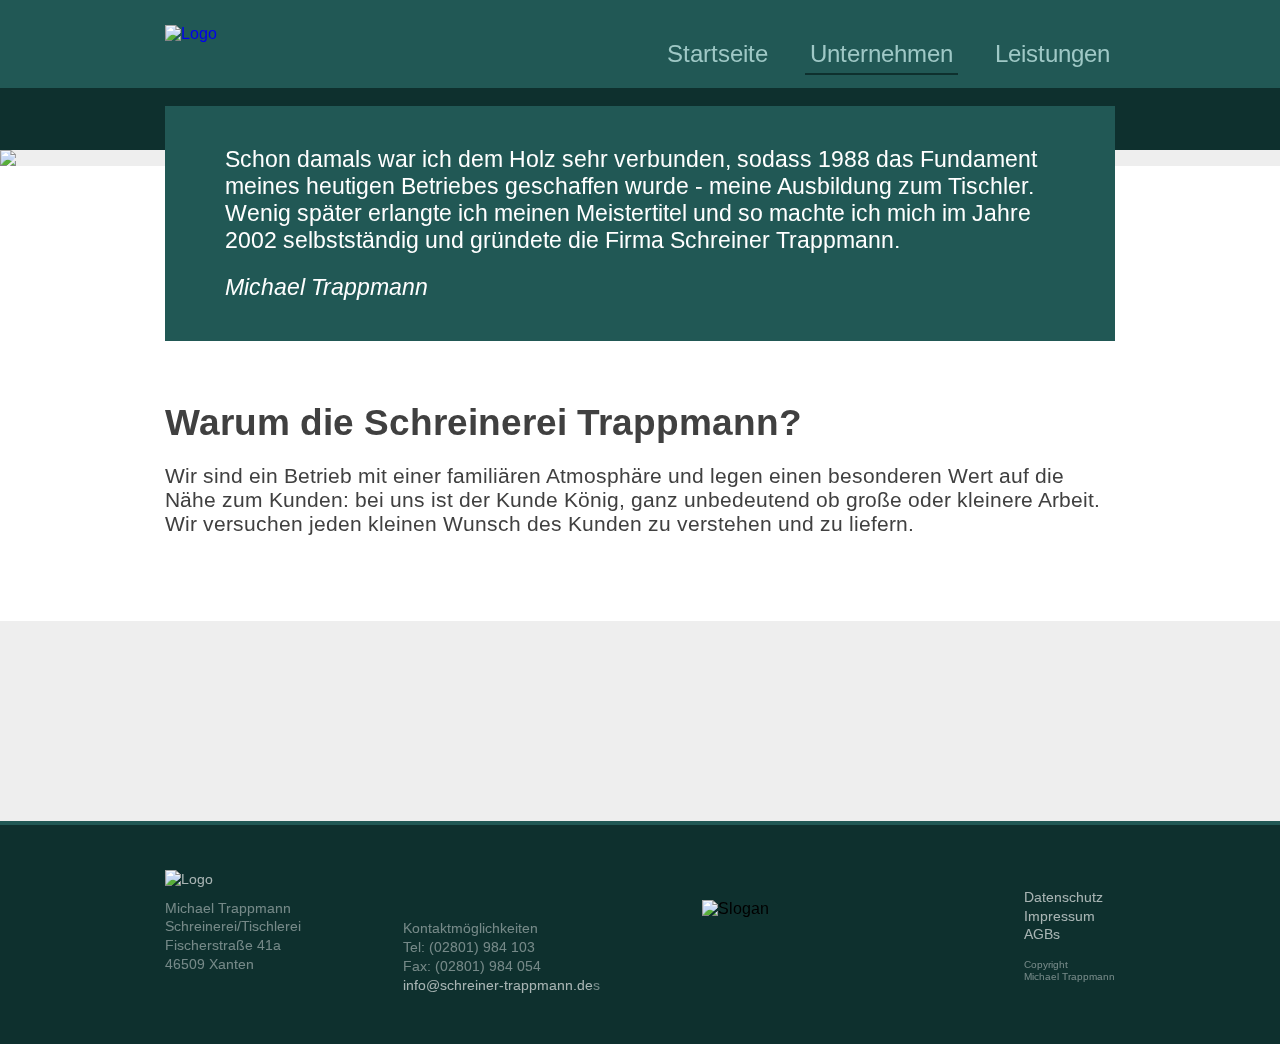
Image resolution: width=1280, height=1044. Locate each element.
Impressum (1059, 916)
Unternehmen (881, 53)
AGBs (1042, 934)
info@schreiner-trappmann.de (498, 985)
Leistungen (1052, 53)
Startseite (717, 53)
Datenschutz (1063, 897)
